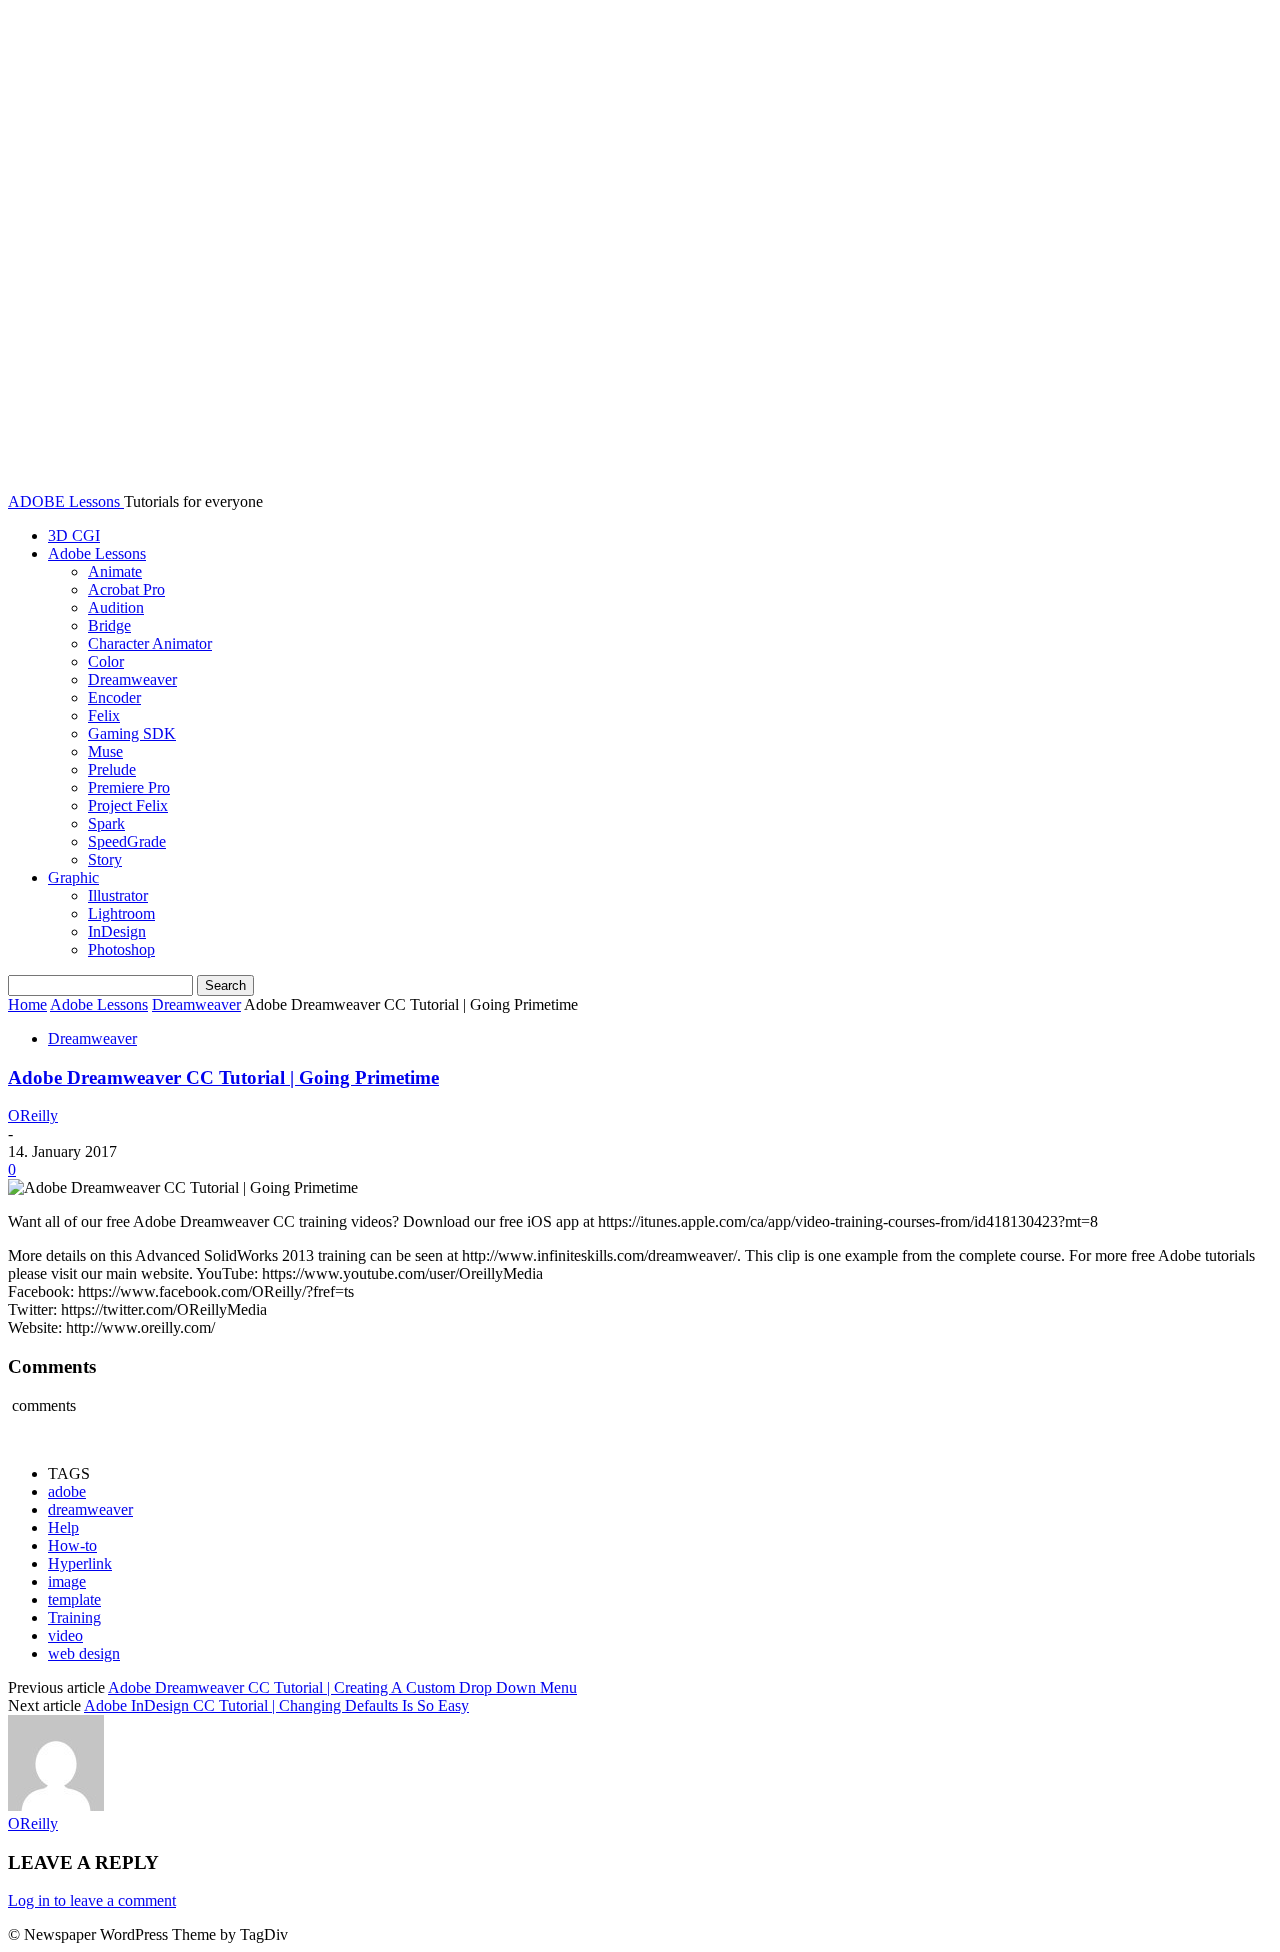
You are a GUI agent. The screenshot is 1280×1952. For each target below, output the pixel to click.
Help (63, 1527)
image (67, 1581)
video (65, 1635)
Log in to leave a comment (92, 1900)
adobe (67, 1491)
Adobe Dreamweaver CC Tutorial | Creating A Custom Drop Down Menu (342, 1687)
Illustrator (118, 895)
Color (106, 661)
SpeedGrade (127, 841)
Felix (104, 715)
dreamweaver (90, 1509)
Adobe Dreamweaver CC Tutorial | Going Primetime (223, 1077)
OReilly (33, 1115)
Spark (106, 823)
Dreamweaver (132, 679)
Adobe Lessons (97, 553)
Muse (105, 751)
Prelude (112, 769)
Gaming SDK (132, 733)
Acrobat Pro (126, 589)
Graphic (73, 877)
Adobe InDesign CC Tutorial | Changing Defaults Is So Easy (276, 1705)
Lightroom (121, 913)
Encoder (114, 697)
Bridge (109, 625)
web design (84, 1653)
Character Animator (150, 643)
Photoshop (121, 949)
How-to (72, 1545)
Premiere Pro (129, 787)
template (74, 1599)
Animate (115, 571)
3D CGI (74, 535)
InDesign (117, 931)
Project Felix (128, 805)
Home (27, 1004)
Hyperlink (80, 1563)
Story (105, 859)
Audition (116, 607)
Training (74, 1617)
